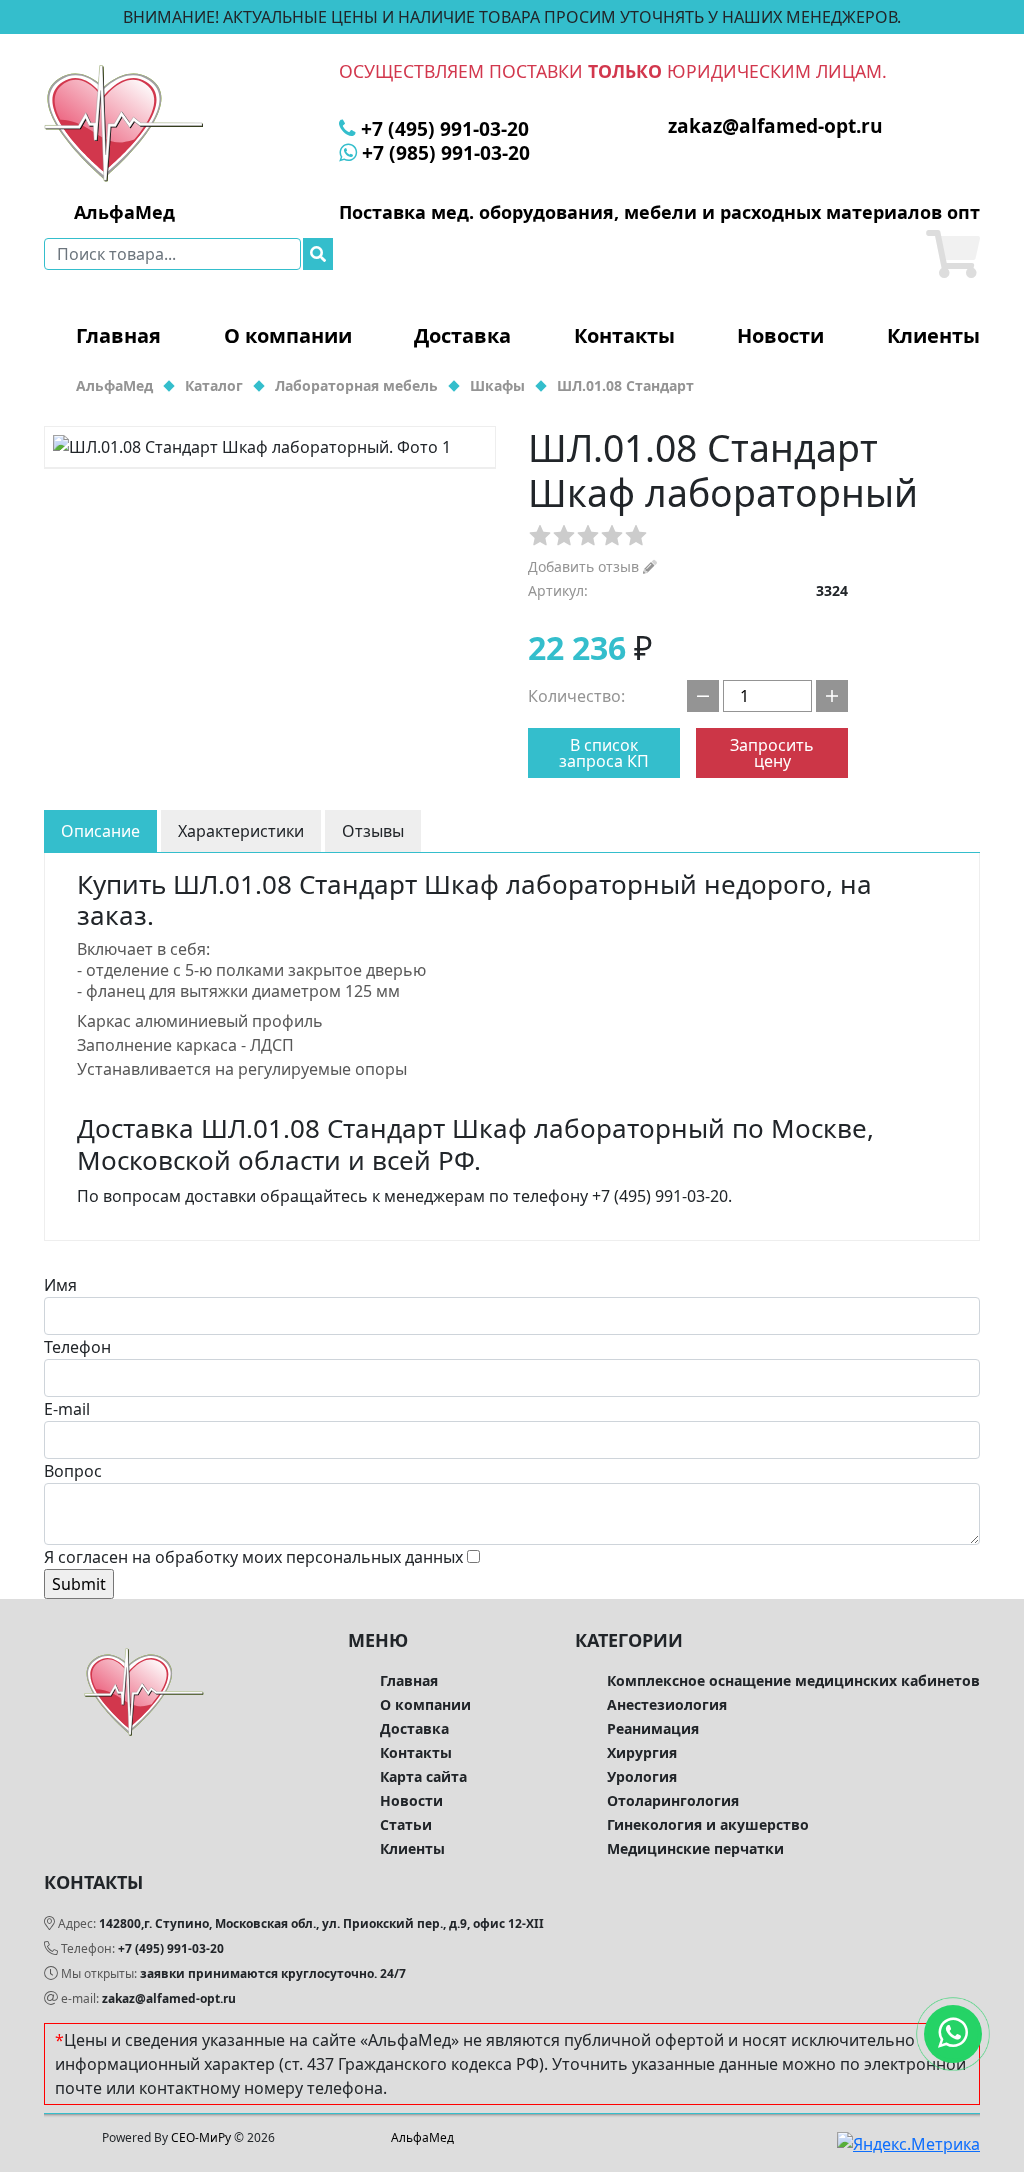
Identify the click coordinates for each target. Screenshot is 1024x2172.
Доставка (462, 336)
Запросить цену (772, 753)
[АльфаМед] (124, 122)
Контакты (624, 336)
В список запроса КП (604, 753)
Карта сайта (423, 1776)
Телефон (77, 1347)
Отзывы (373, 831)
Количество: (576, 696)
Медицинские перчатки (695, 1848)
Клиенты (933, 336)
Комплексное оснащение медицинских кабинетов (793, 1680)
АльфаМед (422, 2137)
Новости (780, 336)
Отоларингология (673, 1800)
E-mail (67, 1409)
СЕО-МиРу (201, 2137)
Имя (60, 1285)
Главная (118, 336)
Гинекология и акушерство (708, 1824)
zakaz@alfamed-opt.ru (169, 1998)
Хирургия (642, 1752)
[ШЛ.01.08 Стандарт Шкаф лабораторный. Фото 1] (270, 447)
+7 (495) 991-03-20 (171, 1948)
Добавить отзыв (585, 566)
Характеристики (241, 831)
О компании (288, 336)
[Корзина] (953, 254)
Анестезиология (667, 1704)
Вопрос (73, 1471)
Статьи (406, 1824)
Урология (642, 1776)
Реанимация (653, 1728)
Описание (100, 831)
